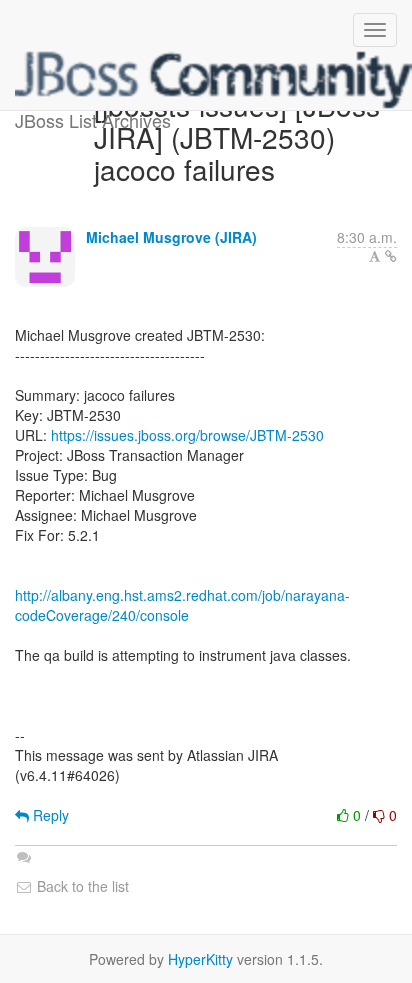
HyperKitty (200, 959)
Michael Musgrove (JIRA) (171, 237)
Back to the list (81, 886)
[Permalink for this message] (391, 256)
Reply (49, 815)
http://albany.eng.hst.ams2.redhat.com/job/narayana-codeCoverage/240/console (182, 605)
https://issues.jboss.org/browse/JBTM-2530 (187, 435)
